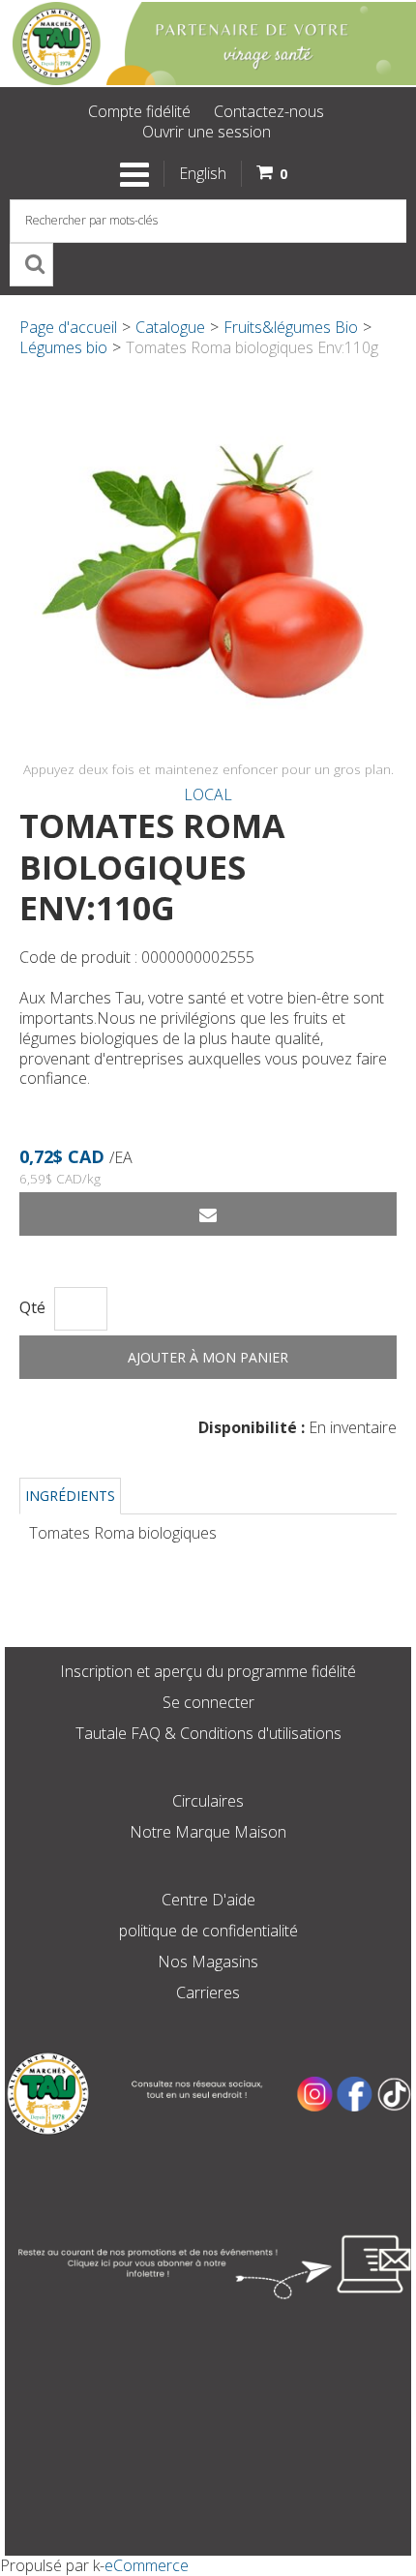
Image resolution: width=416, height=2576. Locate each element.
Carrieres (208, 1992)
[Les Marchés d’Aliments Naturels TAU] (208, 44)
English (203, 173)
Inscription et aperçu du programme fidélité (208, 1671)
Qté (32, 1308)
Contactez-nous (269, 111)
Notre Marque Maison (208, 1832)
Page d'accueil (68, 327)
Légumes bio (63, 347)
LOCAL (208, 794)
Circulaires (208, 1801)
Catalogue (170, 327)
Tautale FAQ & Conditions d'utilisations (208, 1733)
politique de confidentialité (208, 1931)
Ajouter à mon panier (208, 1357)
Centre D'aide (208, 1900)
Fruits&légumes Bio (291, 327)
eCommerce (147, 2565)
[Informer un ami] (208, 1214)
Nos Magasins (208, 1962)
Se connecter (208, 1702)
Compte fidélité (139, 111)
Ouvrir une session (207, 132)
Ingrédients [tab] (70, 1496)
